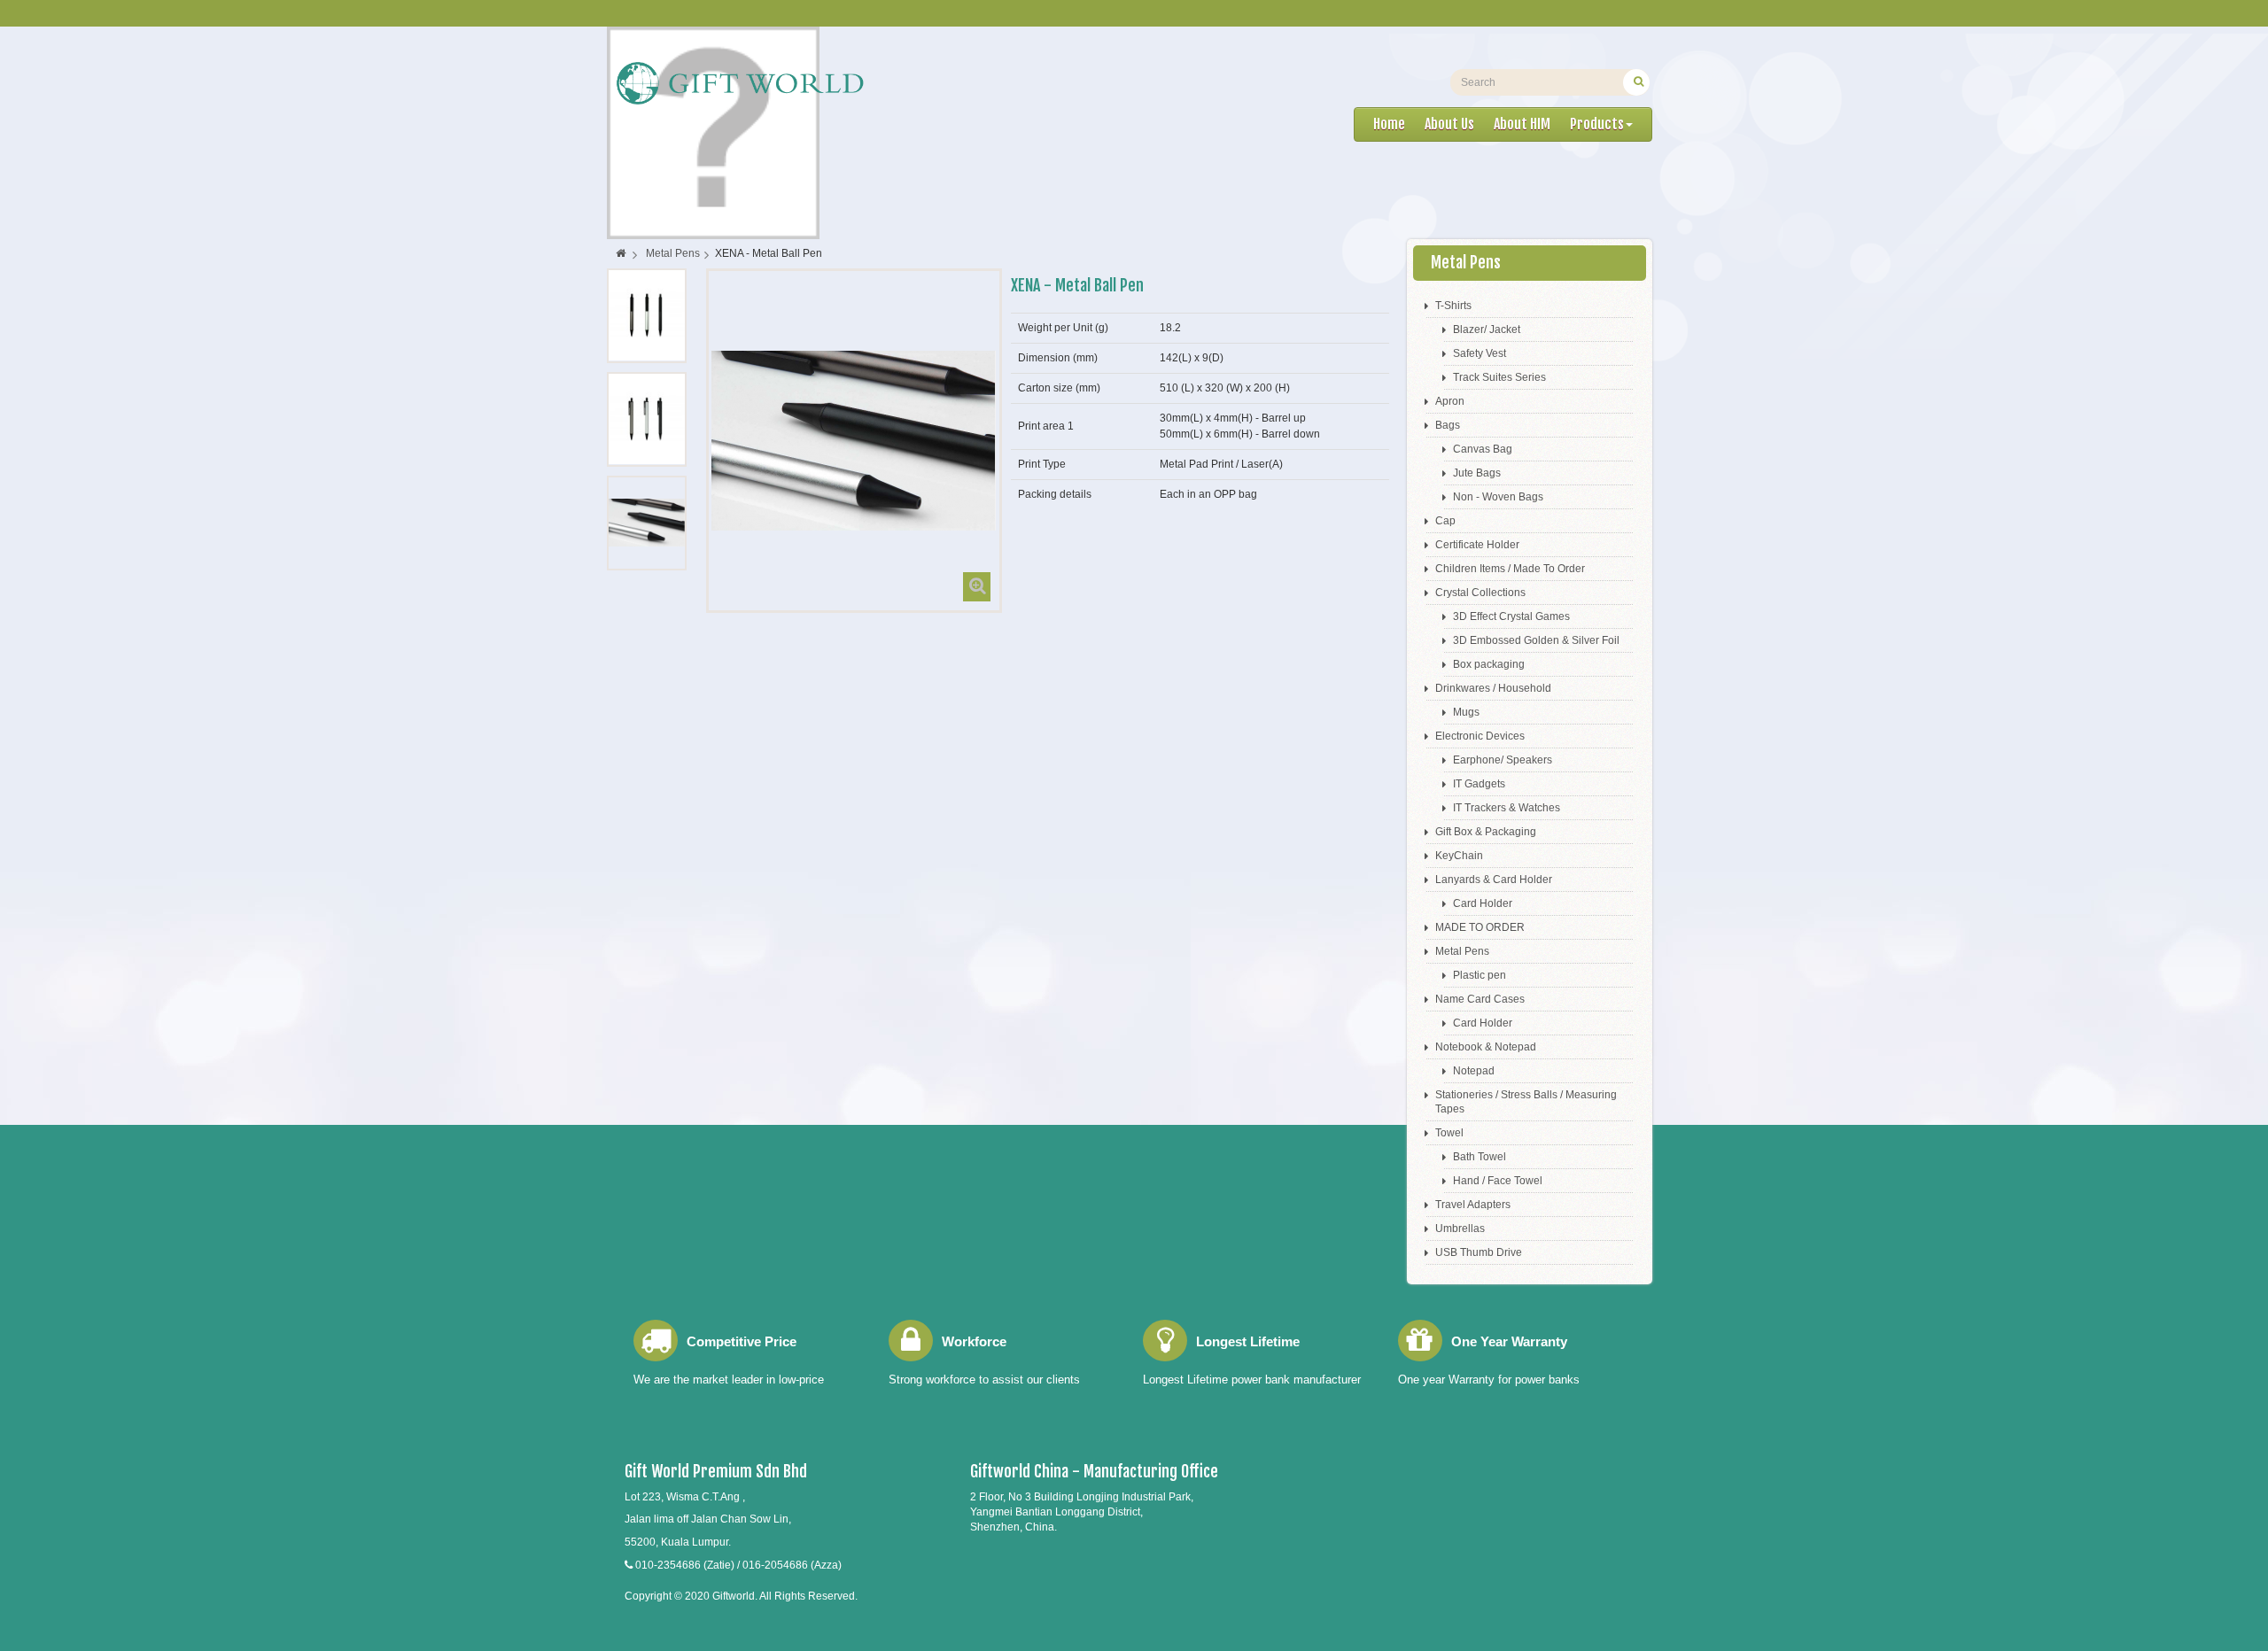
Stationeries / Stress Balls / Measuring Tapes (1526, 1102)
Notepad (1474, 1071)
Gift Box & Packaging (1486, 832)
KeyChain (1459, 856)
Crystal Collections (1480, 593)
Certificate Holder (1477, 545)
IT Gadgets (1479, 784)
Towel (1449, 1133)
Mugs (1466, 712)
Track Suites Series (1499, 377)
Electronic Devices (1480, 736)
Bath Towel (1480, 1157)
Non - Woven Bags (1498, 497)
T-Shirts (1453, 306)
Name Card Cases (1480, 999)
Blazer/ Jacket (1487, 329)
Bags (1448, 425)
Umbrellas (1460, 1229)
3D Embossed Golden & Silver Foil (1536, 640)
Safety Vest (1480, 353)
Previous (622, 589)
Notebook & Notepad (1486, 1047)
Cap (1445, 521)
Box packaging (1489, 664)
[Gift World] (739, 83)
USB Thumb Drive (1479, 1252)
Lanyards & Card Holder (1494, 880)
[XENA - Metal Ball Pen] (647, 315)
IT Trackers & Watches (1507, 808)
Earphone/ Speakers (1503, 760)
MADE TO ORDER (1480, 927)
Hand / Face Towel (1498, 1181)
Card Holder (1483, 903)
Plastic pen (1480, 975)
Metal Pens (1462, 951)
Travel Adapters (1473, 1205)
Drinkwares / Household (1493, 688)
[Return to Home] (621, 253)
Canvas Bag (1483, 449)
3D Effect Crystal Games (1511, 616)
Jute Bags (1477, 473)
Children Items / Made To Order (1510, 569)
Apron (1450, 401)
